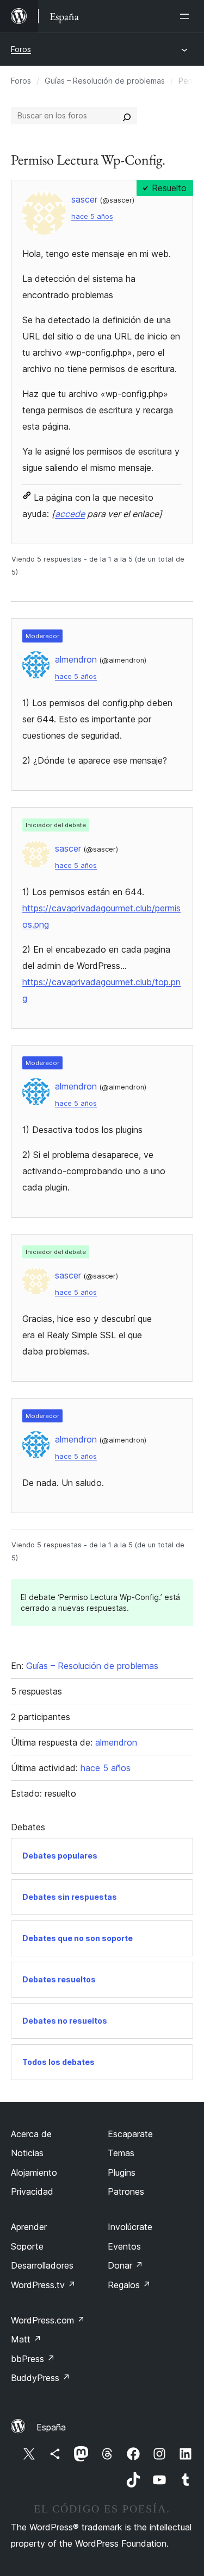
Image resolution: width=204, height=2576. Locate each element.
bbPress (33, 2359)
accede (70, 514)
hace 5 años (92, 216)
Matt (26, 2339)
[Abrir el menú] (187, 16)
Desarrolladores (42, 2265)
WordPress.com (48, 2320)
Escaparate (130, 2134)
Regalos (129, 2285)
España (51, 2427)
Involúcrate (130, 2227)
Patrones (126, 2191)
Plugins (122, 2172)
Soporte (27, 2246)
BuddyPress (41, 2378)
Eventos (124, 2246)
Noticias (27, 2153)
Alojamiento (34, 2172)
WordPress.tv (43, 2285)
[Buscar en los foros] (127, 116)
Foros (21, 49)
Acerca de (31, 2134)
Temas (121, 2153)
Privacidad (32, 2191)
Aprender (29, 2227)
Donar (125, 2265)
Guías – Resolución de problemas (105, 81)
